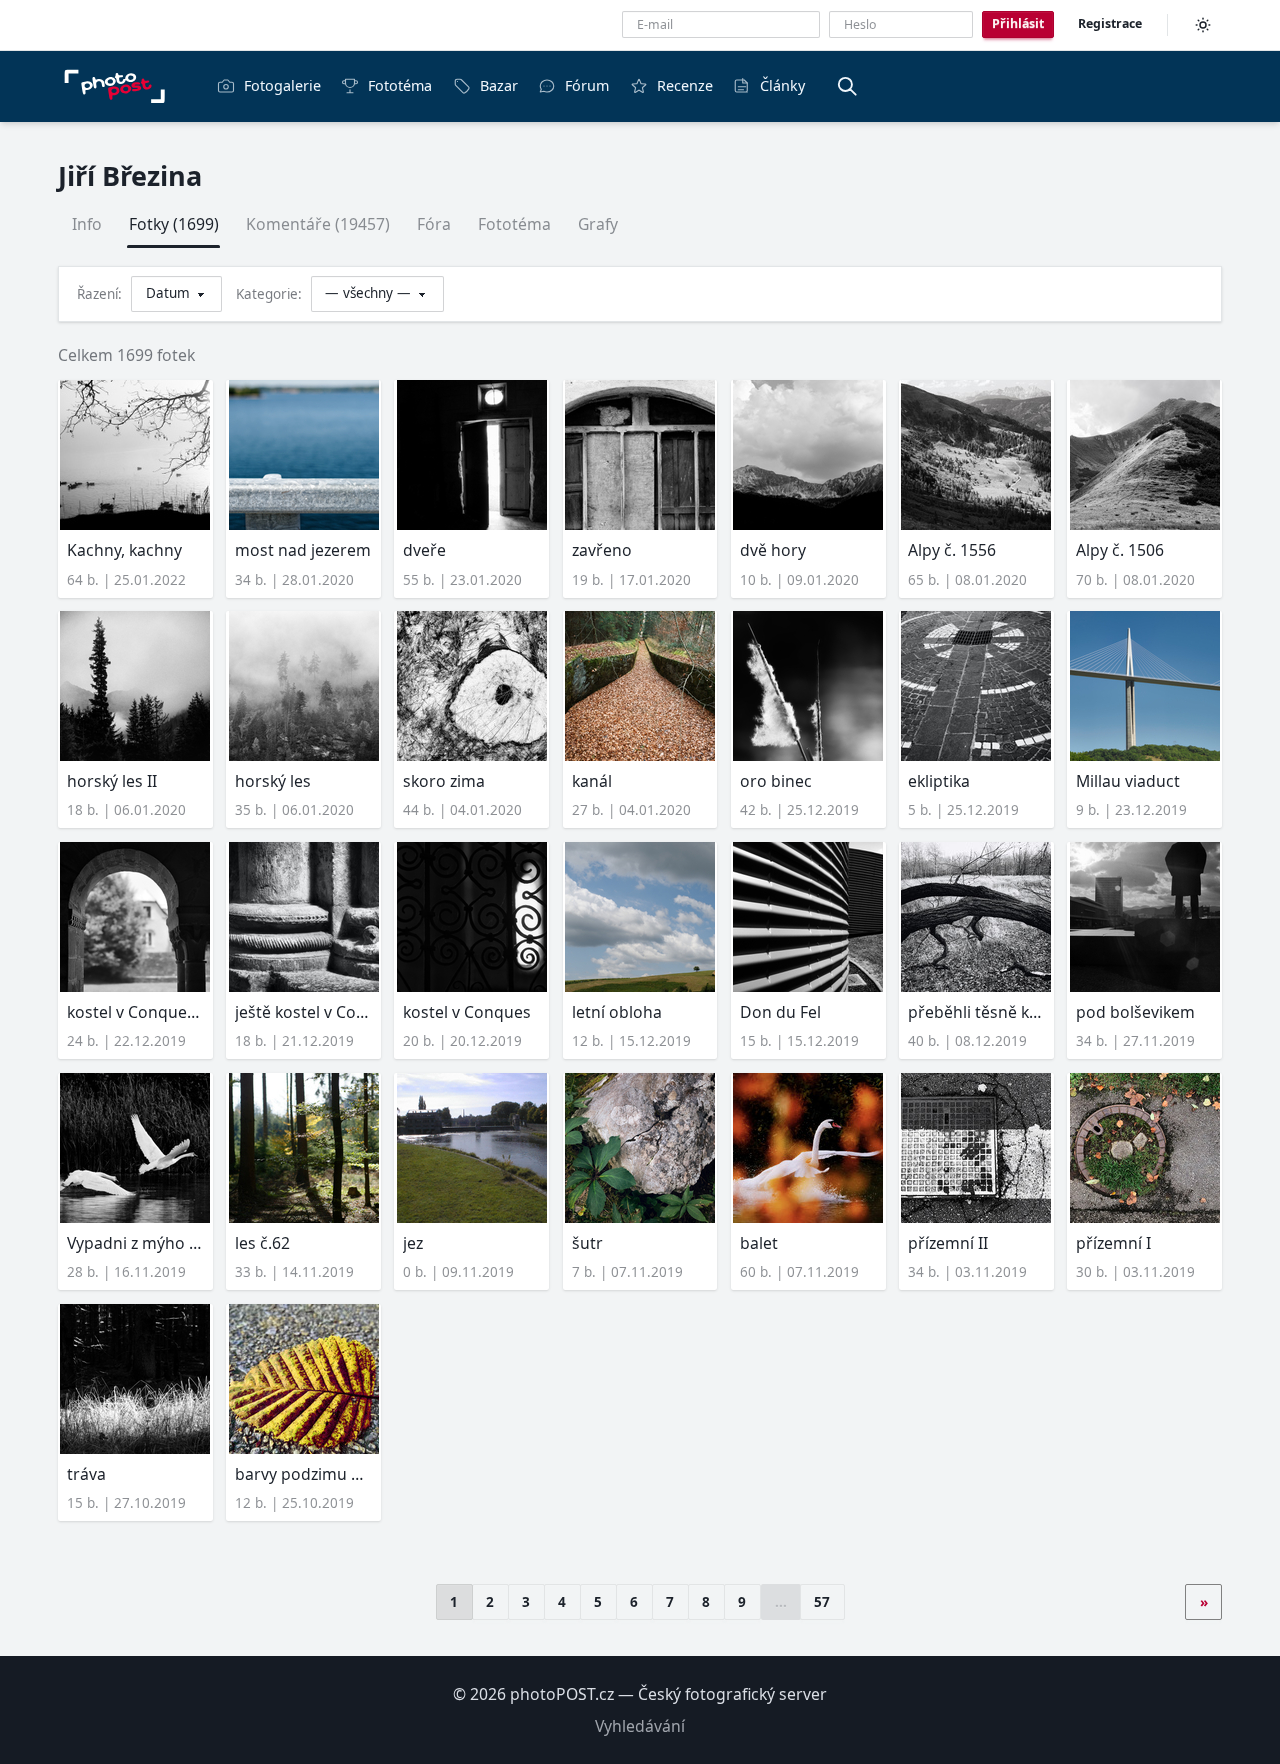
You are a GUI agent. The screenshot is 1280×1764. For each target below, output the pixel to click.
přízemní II (948, 1243)
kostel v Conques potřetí (135, 1012)
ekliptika (939, 781)
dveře (424, 550)
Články (782, 85)
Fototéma (400, 85)
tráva (86, 1474)
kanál (592, 781)
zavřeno (602, 550)
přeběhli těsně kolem (976, 1012)
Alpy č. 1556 (952, 550)
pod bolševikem (1135, 1012)
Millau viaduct (1128, 781)
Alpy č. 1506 (1120, 550)
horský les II (112, 781)
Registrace (1110, 23)
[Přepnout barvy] (1203, 25)
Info (87, 224)
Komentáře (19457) (318, 224)
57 (822, 1602)
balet (759, 1243)
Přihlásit (1018, 23)
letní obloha (617, 1012)
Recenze (685, 85)
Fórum (587, 85)
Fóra (434, 224)
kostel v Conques (467, 1012)
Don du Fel (780, 1012)
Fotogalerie (282, 85)
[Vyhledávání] (847, 86)
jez (413, 1243)
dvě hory (773, 550)
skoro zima (444, 781)
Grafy (598, 224)
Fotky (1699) (174, 224)
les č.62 (262, 1243)
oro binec (776, 781)
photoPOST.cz (562, 1694)
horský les (273, 781)
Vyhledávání (640, 1726)
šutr (587, 1243)
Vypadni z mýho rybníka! (135, 1243)
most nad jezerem (303, 550)
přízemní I (1113, 1243)
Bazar (499, 85)
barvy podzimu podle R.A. (303, 1474)
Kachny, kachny (124, 550)
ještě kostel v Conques (303, 1012)
